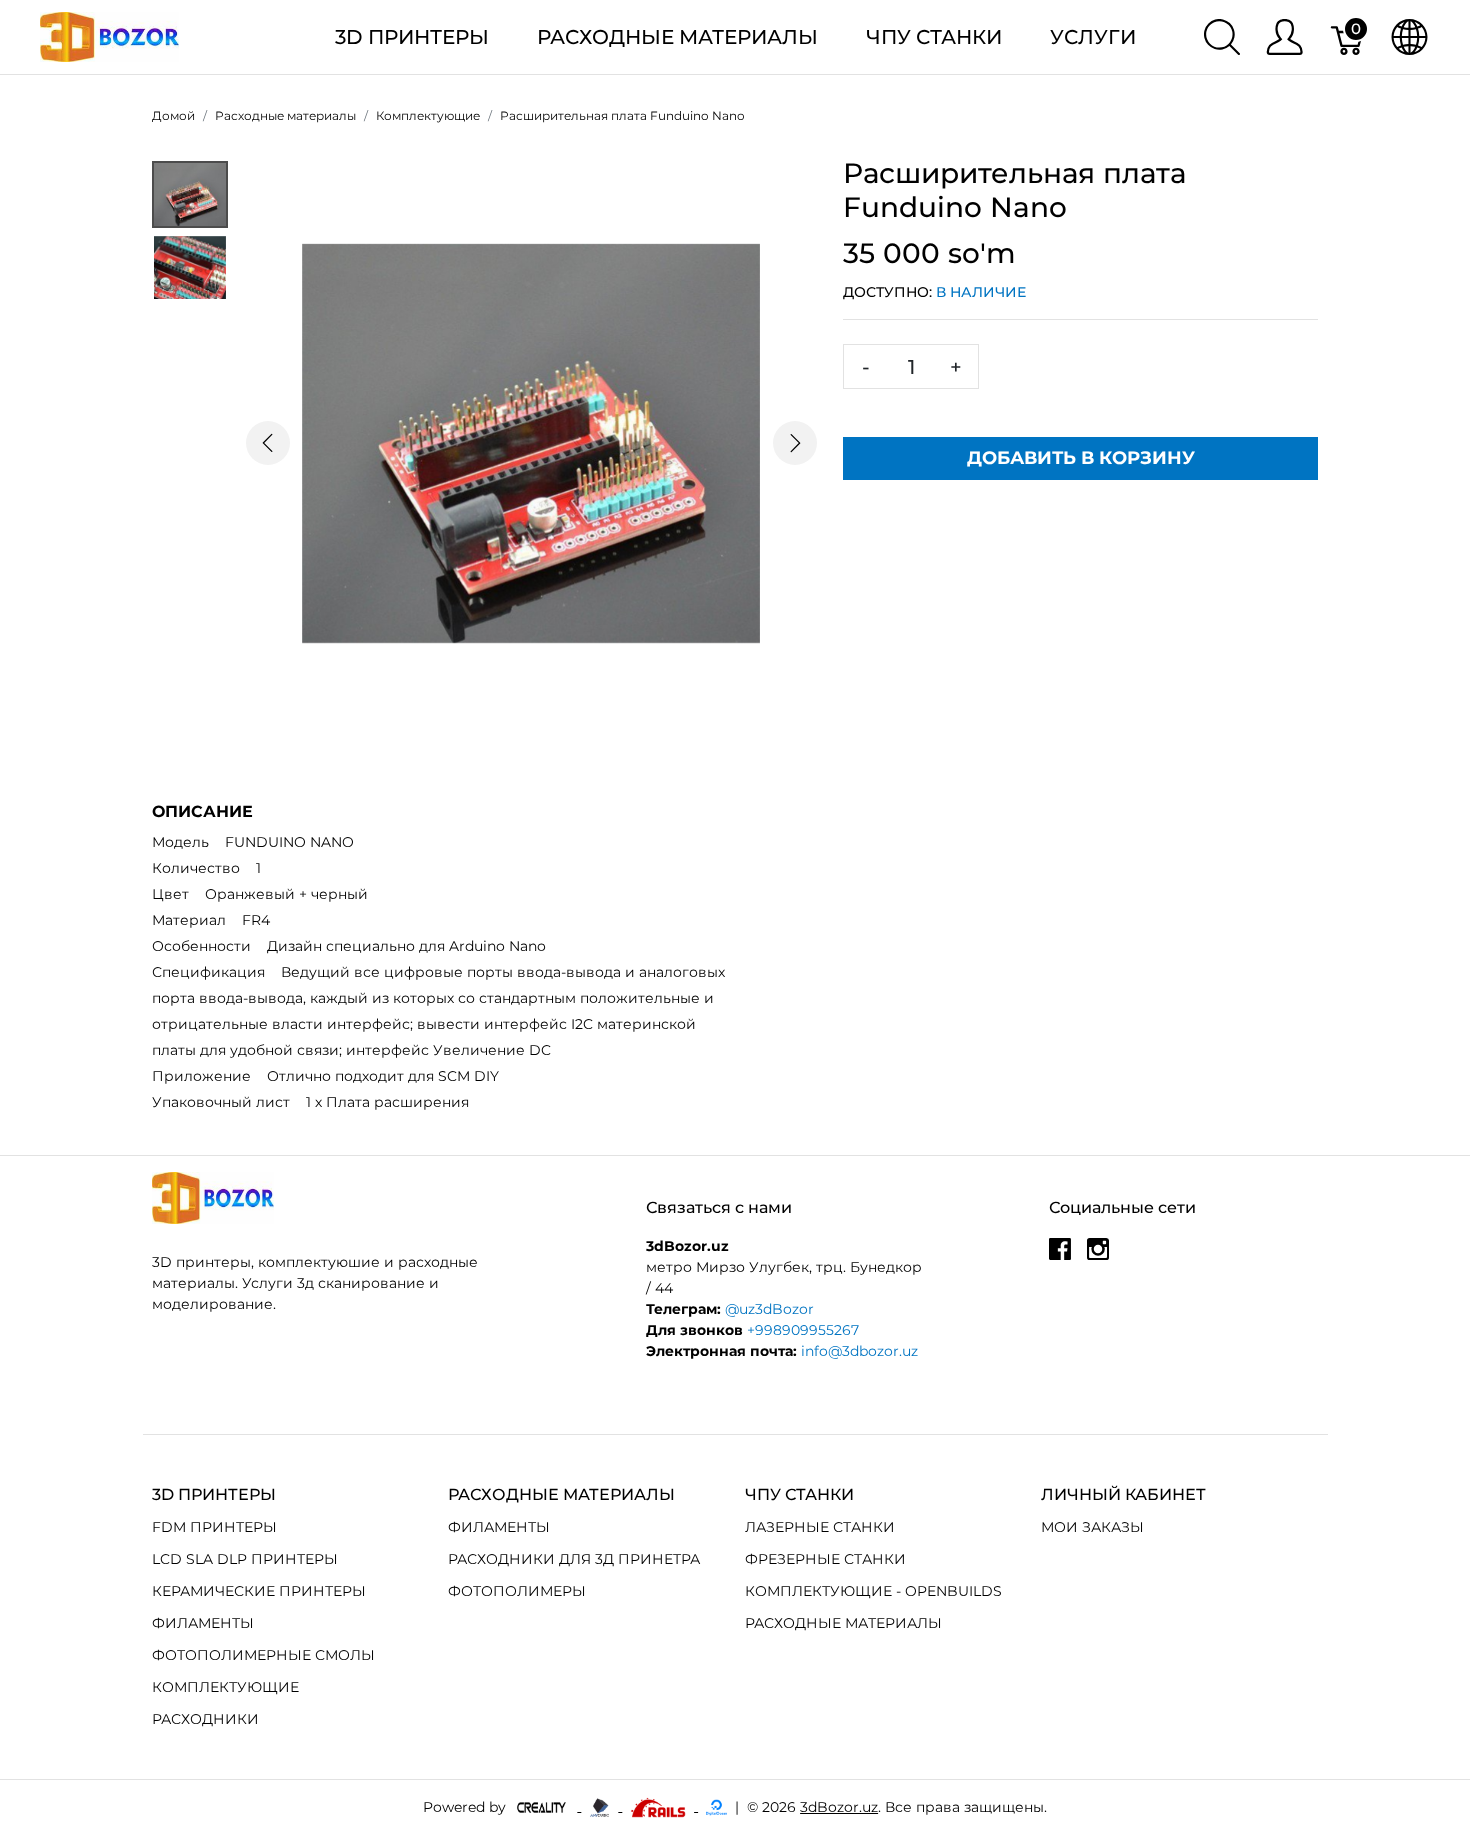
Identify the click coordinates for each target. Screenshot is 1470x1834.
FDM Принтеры (214, 1527)
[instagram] (1098, 1256)
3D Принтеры (412, 37)
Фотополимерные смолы (263, 1655)
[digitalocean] (716, 1806)
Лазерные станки (820, 1527)
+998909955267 (803, 1330)
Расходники (205, 1719)
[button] (267, 443)
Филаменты (203, 1623)
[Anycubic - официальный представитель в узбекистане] (601, 1806)
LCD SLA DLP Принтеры (245, 1559)
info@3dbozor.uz (859, 1351)
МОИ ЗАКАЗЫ (1092, 1527)
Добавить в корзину (1081, 458)
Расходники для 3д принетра (574, 1559)
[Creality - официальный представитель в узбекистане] (543, 1806)
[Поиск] (1222, 37)
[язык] (1409, 37)
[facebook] (1060, 1256)
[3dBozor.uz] (109, 35)
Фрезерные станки (825, 1559)
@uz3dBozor (769, 1309)
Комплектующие (225, 1687)
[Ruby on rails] (660, 1806)
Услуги (1093, 37)
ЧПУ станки (934, 37)
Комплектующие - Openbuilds (873, 1591)
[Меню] (1284, 37)
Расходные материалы (677, 37)
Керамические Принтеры (259, 1591)
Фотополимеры (517, 1591)
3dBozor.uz (839, 1807)
